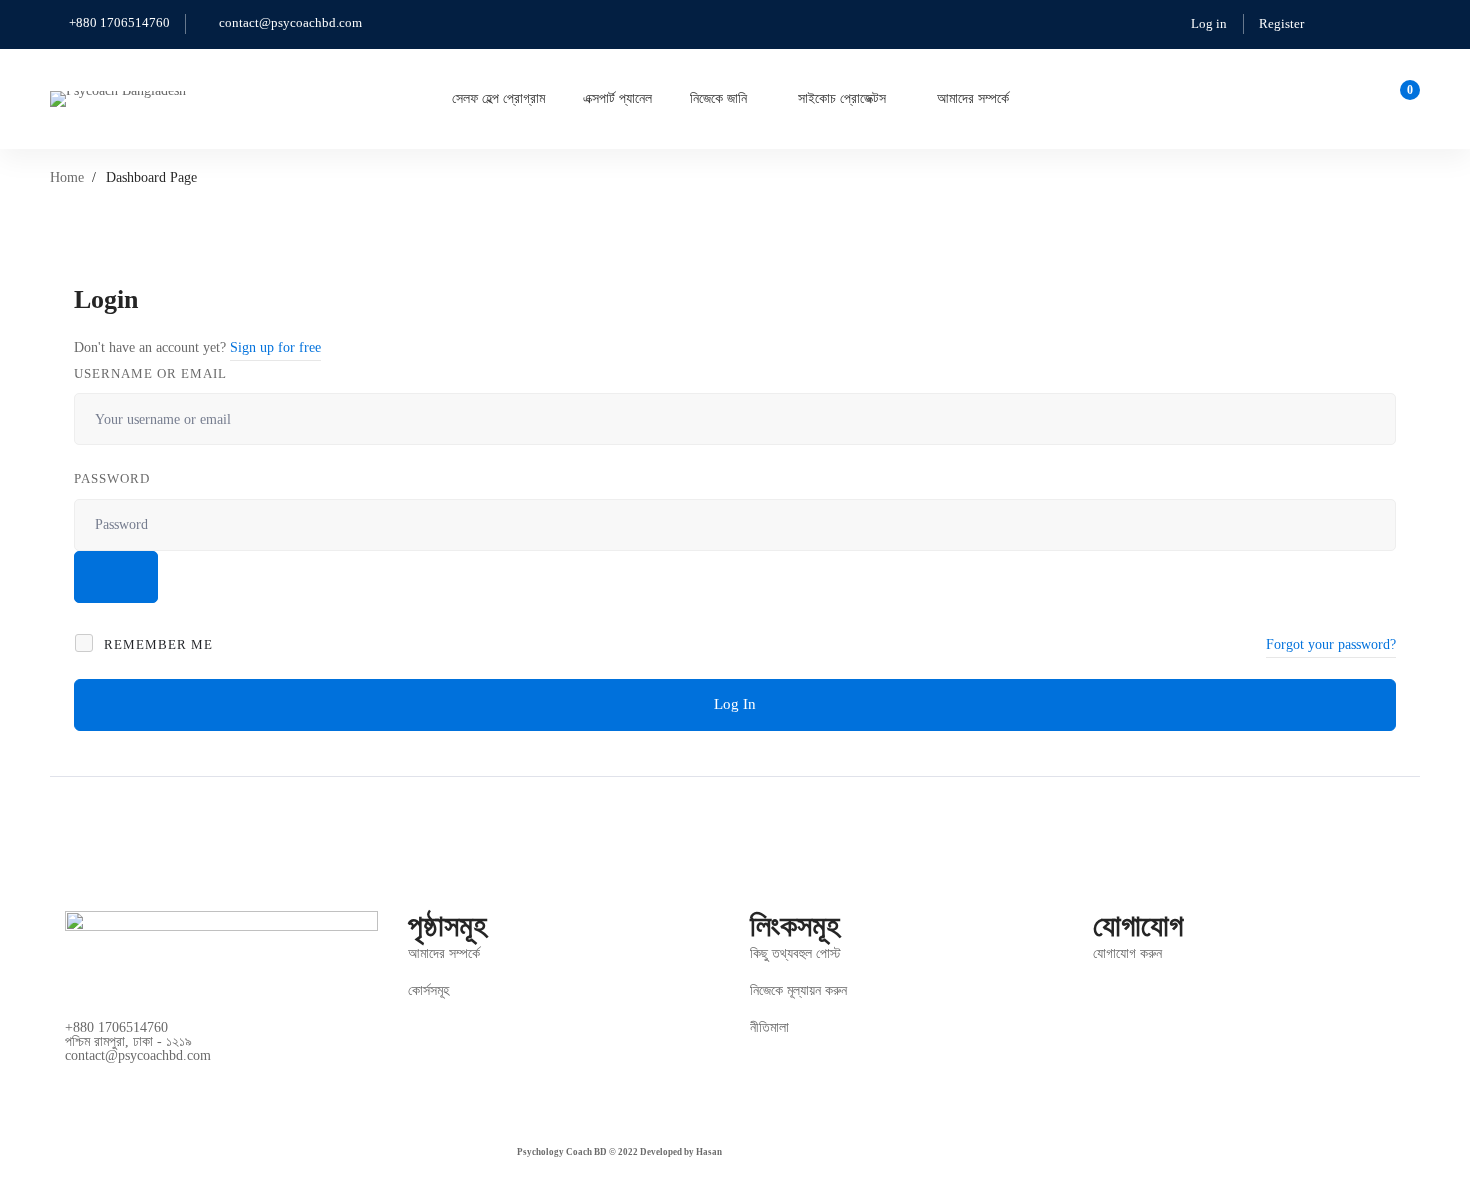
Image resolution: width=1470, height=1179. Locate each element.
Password (112, 478)
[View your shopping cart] (1403, 99)
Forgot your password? (1331, 644)
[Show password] (116, 577)
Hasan (709, 1152)
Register (1281, 23)
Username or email (150, 373)
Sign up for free (275, 347)
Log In (735, 704)
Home (67, 177)
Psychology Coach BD (562, 1152)
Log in (1209, 23)
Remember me (156, 644)
